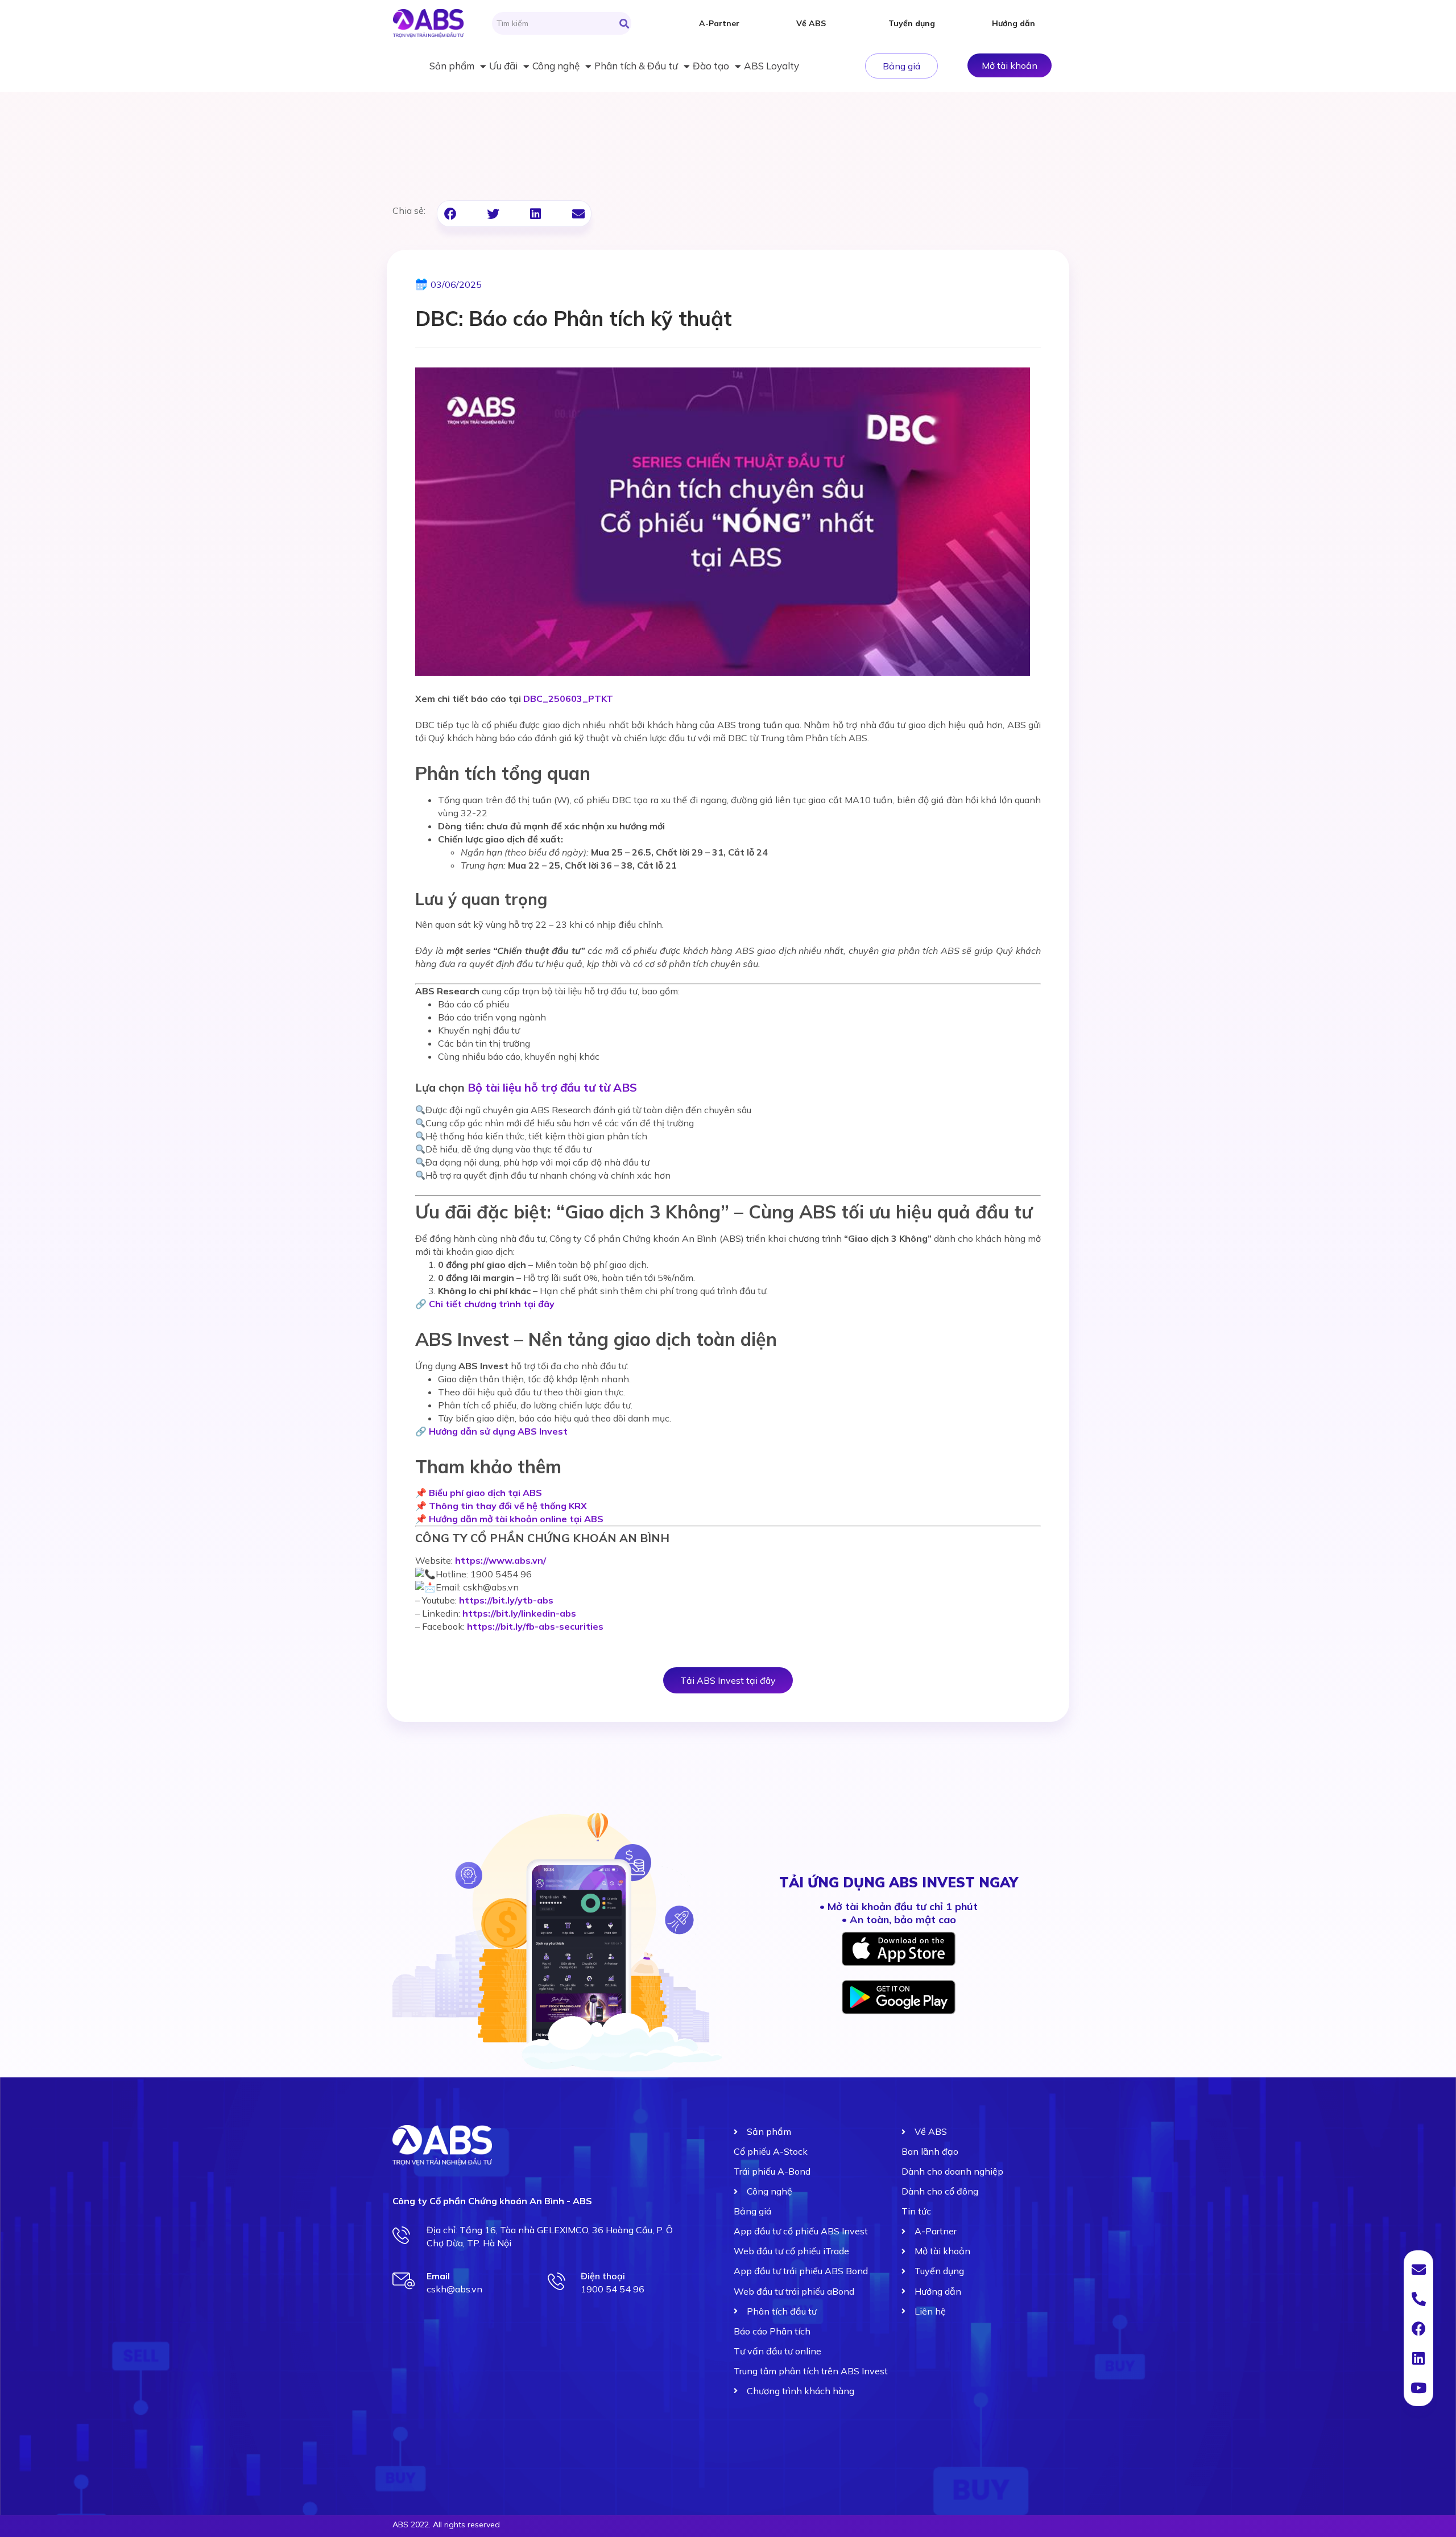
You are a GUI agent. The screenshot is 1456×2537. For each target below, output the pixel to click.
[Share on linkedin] (535, 214)
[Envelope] (1418, 2269)
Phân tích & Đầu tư (636, 66)
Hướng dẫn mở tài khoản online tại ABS (516, 1519)
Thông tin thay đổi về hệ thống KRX (508, 1506)
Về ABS (811, 23)
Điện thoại (603, 2276)
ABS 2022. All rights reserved (446, 2524)
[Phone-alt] (1418, 2299)
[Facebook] (1418, 2328)
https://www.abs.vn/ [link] (500, 1560)
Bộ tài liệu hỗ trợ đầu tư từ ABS (552, 1087)
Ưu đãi (503, 66)
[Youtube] (1418, 2387)
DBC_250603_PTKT (568, 699)
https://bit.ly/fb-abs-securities (535, 1626)
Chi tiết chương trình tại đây (492, 1304)
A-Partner (719, 23)
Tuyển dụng (912, 23)
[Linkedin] (1418, 2358)
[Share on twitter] (493, 214)
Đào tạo (711, 66)
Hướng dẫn (1014, 23)
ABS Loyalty (772, 66)
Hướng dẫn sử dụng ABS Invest (498, 1431)
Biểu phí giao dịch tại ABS (485, 1493)
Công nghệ (556, 66)
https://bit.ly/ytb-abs (506, 1600)
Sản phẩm (452, 66)
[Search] (624, 23)
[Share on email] (578, 214)
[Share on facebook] (450, 214)
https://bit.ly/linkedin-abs (519, 1613)
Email (438, 2276)
